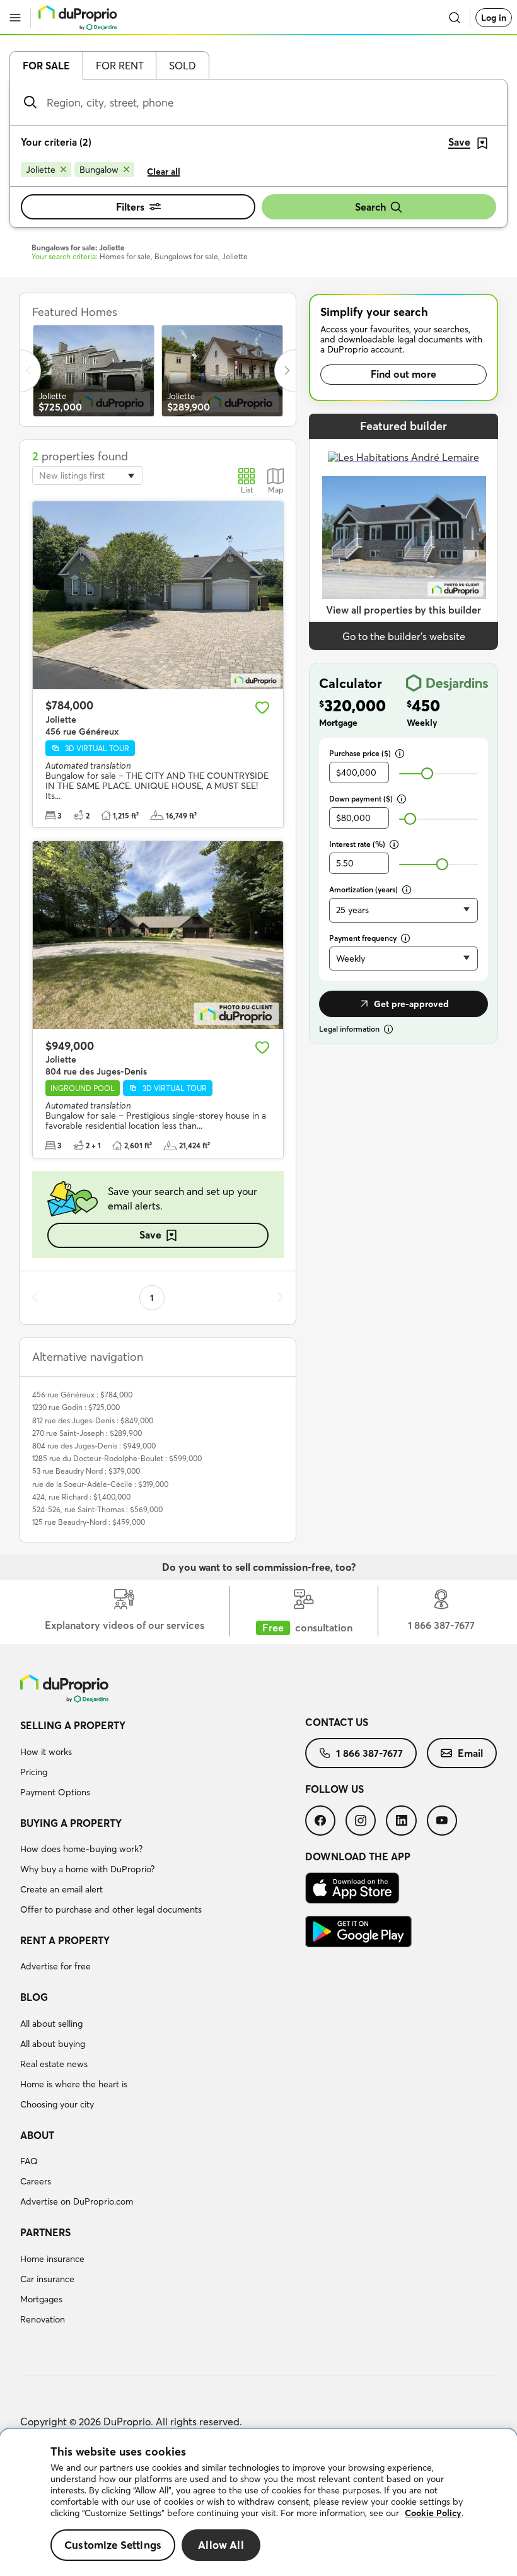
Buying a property (71, 1823)
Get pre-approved (411, 1004)
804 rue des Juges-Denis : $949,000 (94, 1446)
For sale (46, 66)
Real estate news (54, 2064)
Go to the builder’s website (404, 636)
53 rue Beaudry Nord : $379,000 (86, 1471)
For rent (120, 66)
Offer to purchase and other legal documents (111, 1909)
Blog (34, 1997)
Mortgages (41, 2299)
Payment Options (55, 1792)
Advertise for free (55, 1966)
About (37, 2135)
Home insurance (52, 2259)
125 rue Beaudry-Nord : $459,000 (89, 1522)
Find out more (404, 374)
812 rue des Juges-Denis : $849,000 (93, 1420)
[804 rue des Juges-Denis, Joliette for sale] (158, 935)
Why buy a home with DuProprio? (87, 1869)
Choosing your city (57, 2104)
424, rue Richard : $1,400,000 (81, 1497)
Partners (45, 2232)
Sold (183, 66)
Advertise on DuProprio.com (77, 2201)
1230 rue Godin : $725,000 (76, 1407)
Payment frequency (363, 938)
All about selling (51, 2024)
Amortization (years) (363, 889)
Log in (494, 18)
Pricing (34, 1772)
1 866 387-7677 (369, 1753)
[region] (258, 2503)
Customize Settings (113, 2545)
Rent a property (65, 1940)
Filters (130, 207)
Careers (36, 2181)
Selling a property (73, 1725)
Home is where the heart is (74, 2084)
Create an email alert (61, 1889)
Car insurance (47, 2279)
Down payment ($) (361, 799)
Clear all (164, 172)
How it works (46, 1752)
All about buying (53, 2044)
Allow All (221, 2545)
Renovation (43, 2319)
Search (370, 207)
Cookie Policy (433, 2513)
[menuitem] (163, 1761)
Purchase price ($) (360, 753)
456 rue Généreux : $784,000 (82, 1395)
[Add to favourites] (262, 708)
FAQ (29, 2161)
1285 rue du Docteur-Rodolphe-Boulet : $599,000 (117, 1458)
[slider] (427, 773)
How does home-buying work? (81, 1849)
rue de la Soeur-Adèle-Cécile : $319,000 (100, 1484)
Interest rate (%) (357, 844)
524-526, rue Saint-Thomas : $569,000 (97, 1509)
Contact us (337, 1722)
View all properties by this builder (404, 610)
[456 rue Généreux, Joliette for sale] (158, 595)
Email (470, 1753)
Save (150, 1235)
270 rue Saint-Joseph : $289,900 (87, 1433)
